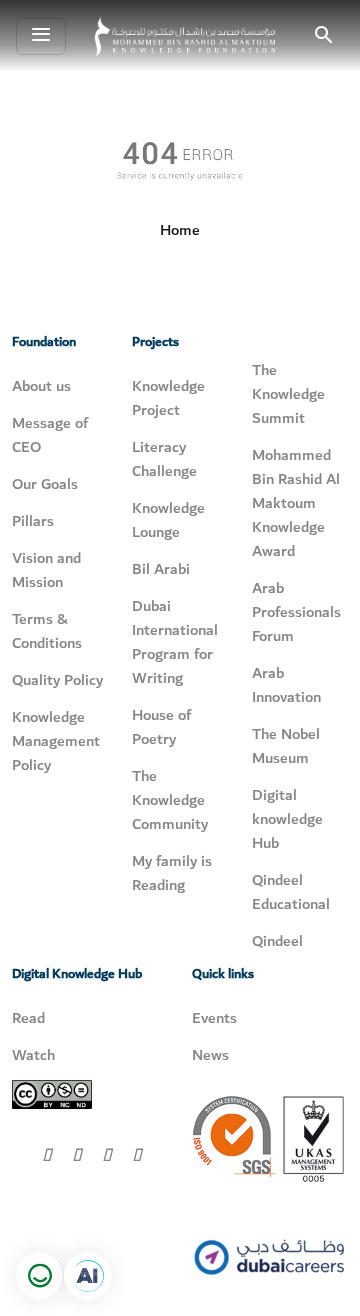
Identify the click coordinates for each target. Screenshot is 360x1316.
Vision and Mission (46, 570)
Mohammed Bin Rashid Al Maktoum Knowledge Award (296, 503)
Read (28, 1018)
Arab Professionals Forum (296, 612)
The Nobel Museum (286, 746)
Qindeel (277, 941)
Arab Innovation (286, 685)
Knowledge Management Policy (56, 741)
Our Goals (45, 484)
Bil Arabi (161, 569)
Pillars (33, 521)
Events (214, 1018)
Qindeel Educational (291, 892)
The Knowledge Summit (288, 394)
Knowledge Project (168, 398)
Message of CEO (50, 435)
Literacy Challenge (164, 459)
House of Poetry (161, 727)
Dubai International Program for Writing (175, 642)
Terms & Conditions (47, 631)
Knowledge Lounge (168, 520)
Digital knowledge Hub (287, 819)
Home (180, 230)
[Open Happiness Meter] (40, 1276)
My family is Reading (172, 873)
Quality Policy (57, 680)
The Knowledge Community (170, 800)
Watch (33, 1055)
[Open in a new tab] (88, 1276)
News (210, 1055)
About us (41, 386)
